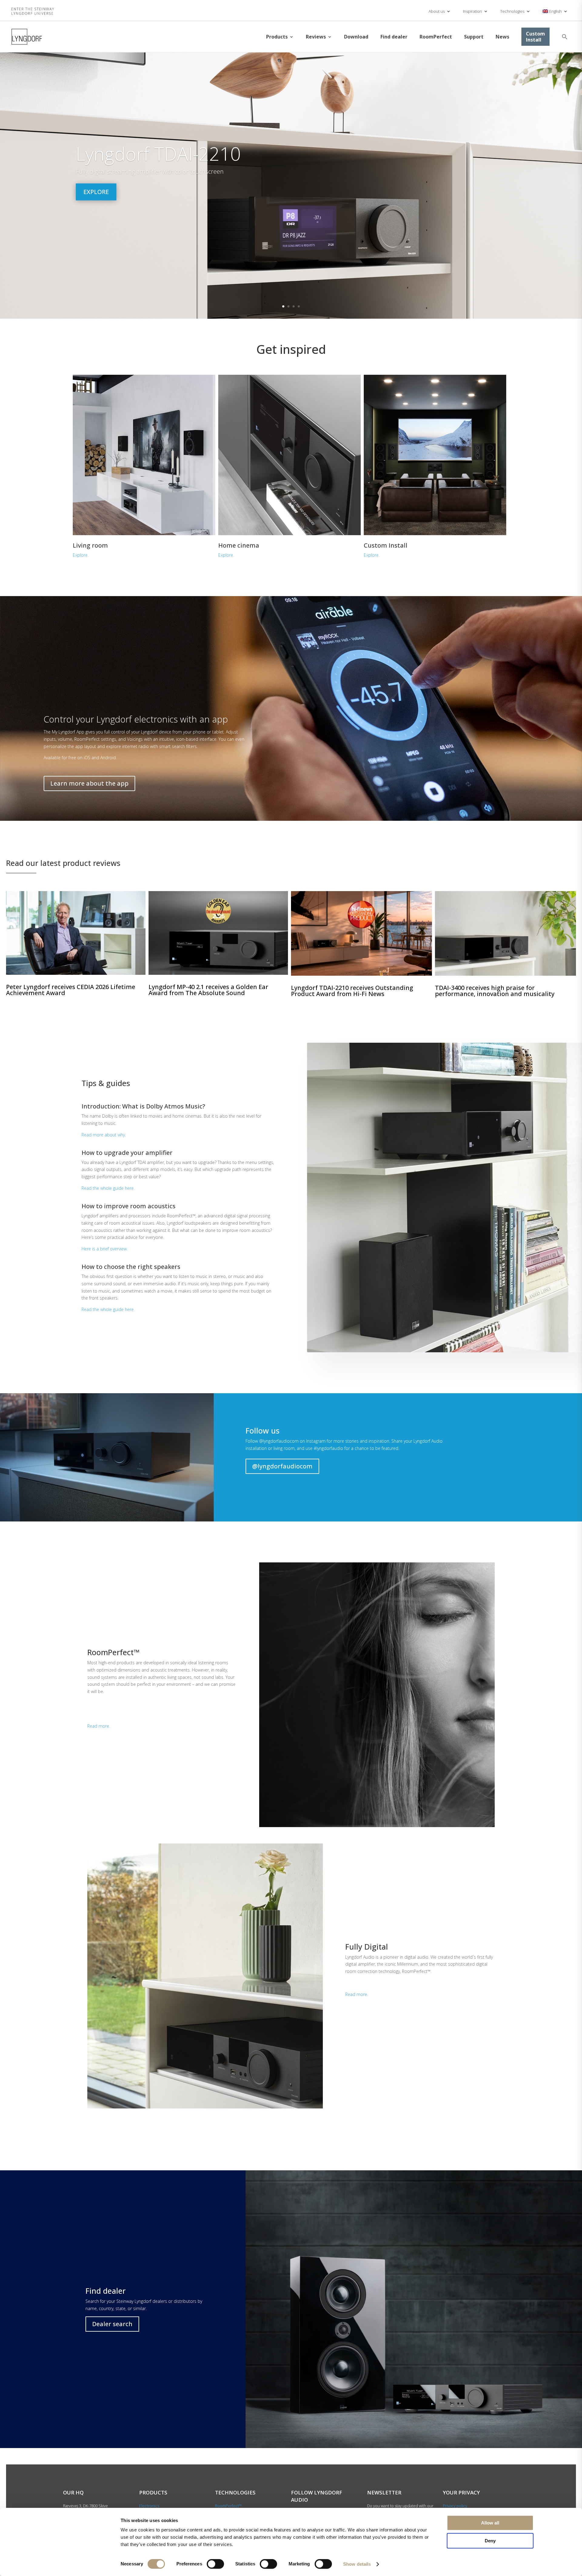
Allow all (490, 2523)
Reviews (316, 37)
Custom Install (535, 37)
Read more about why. (104, 1135)
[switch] (215, 2564)
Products (277, 37)
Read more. (99, 1726)
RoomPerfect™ (228, 2506)
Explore (96, 192)
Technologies (512, 11)
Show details (357, 2564)
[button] (565, 37)
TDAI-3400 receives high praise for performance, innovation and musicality (495, 991)
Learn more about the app (89, 783)
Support (474, 37)
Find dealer (394, 37)
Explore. (81, 555)
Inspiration (472, 11)
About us (437, 11)
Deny (490, 2541)
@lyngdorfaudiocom (282, 1466)
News (502, 37)
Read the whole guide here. (108, 1188)
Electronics (149, 2506)
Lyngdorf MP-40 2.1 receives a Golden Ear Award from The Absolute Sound (208, 990)
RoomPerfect (436, 37)
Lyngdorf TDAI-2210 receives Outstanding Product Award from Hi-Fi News (352, 991)
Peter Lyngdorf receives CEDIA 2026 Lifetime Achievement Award (71, 990)
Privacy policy (455, 2506)
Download (356, 37)
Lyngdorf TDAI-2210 (158, 154)
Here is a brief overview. (105, 1249)
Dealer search (112, 2324)
